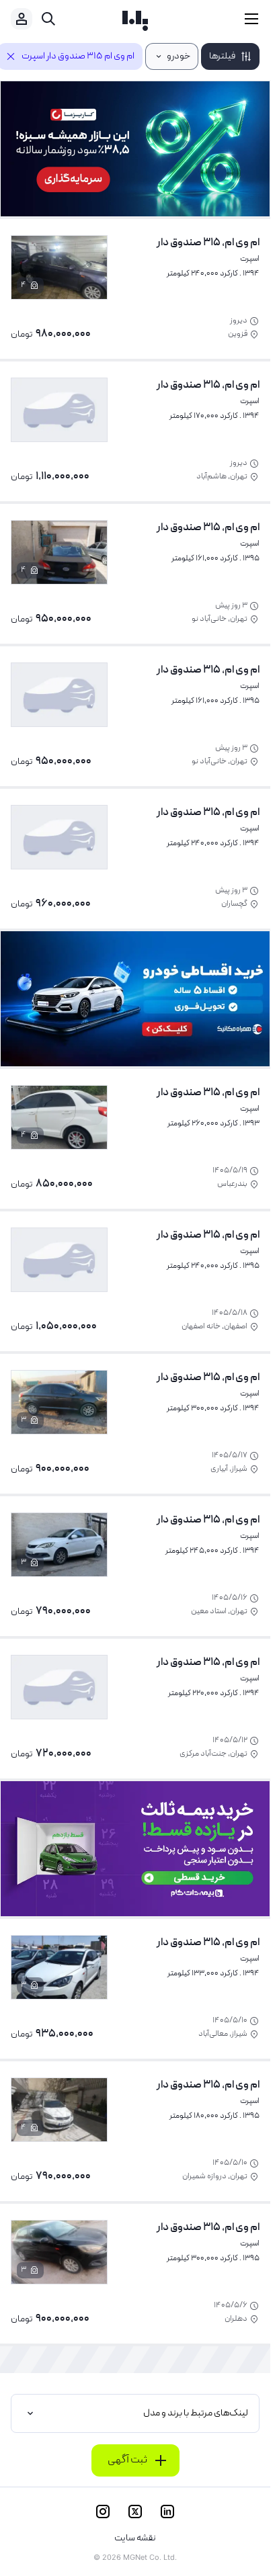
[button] (230, 56)
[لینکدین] (167, 2511)
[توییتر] (135, 2511)
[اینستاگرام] (103, 2511)
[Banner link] (135, 149)
